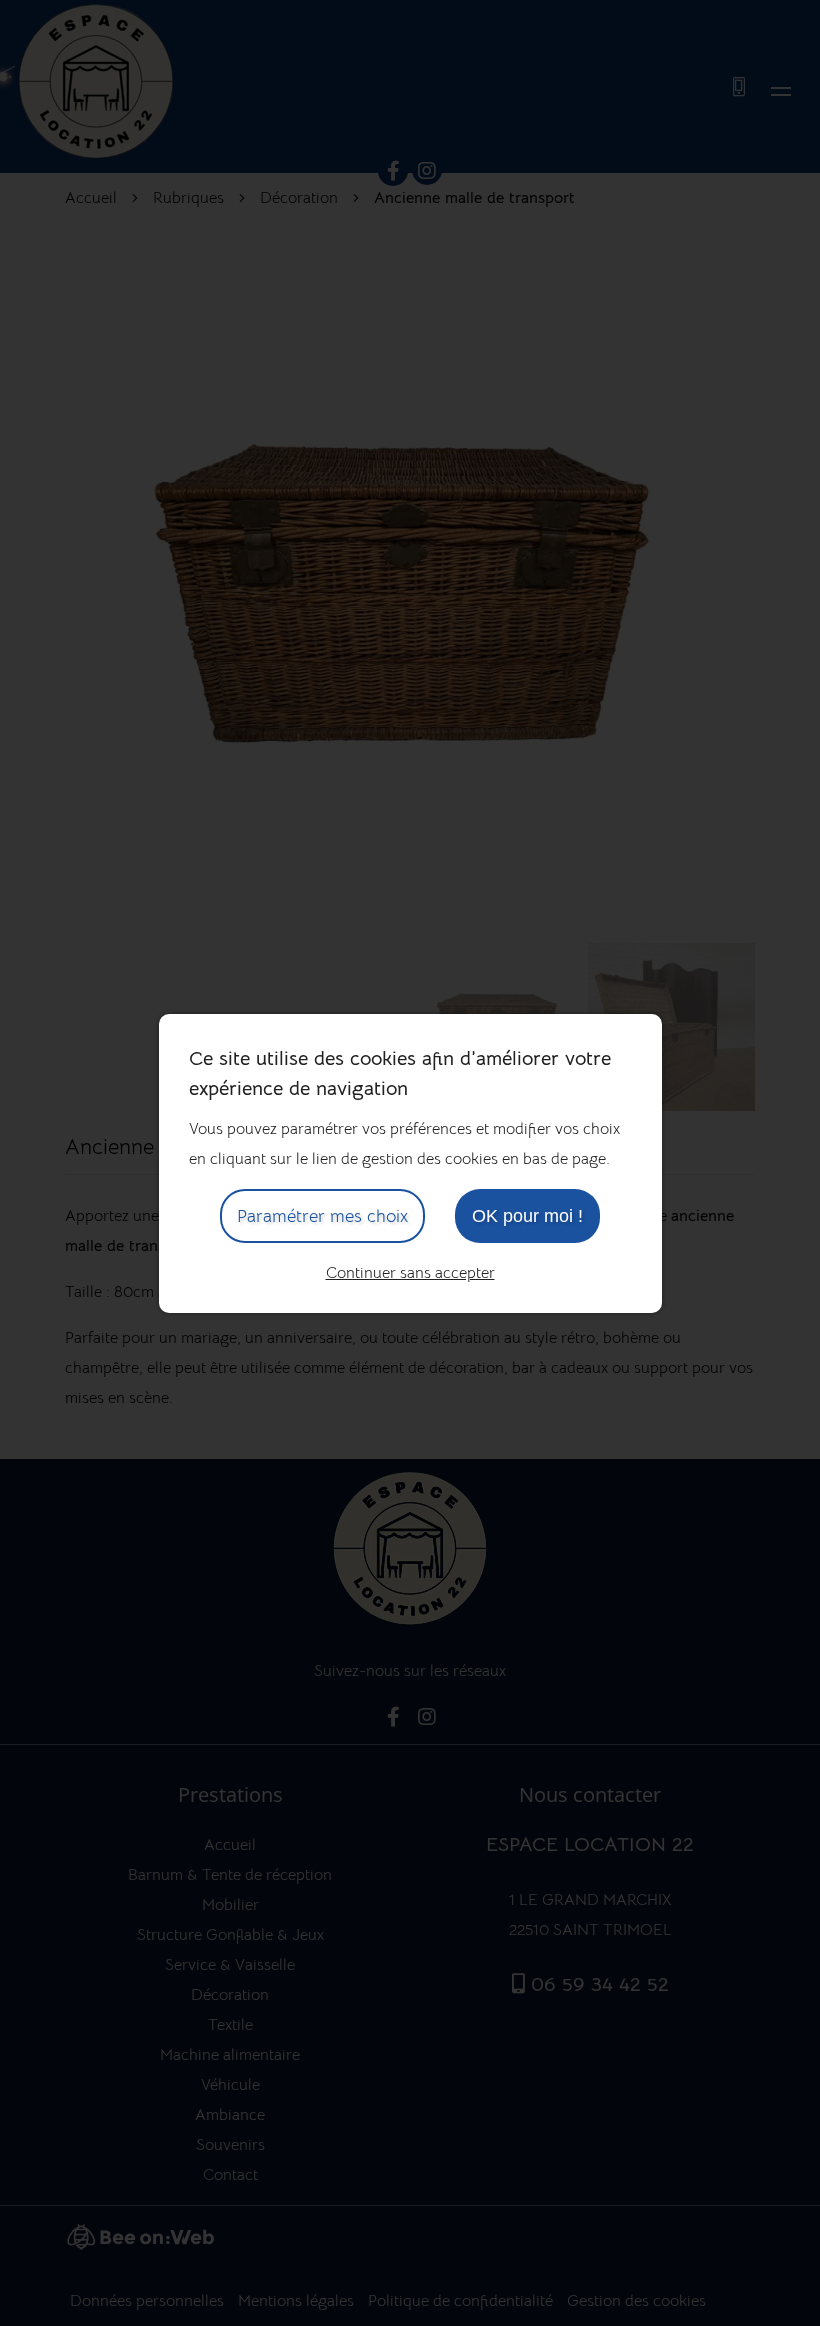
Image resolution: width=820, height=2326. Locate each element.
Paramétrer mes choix (322, 1216)
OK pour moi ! (527, 1216)
